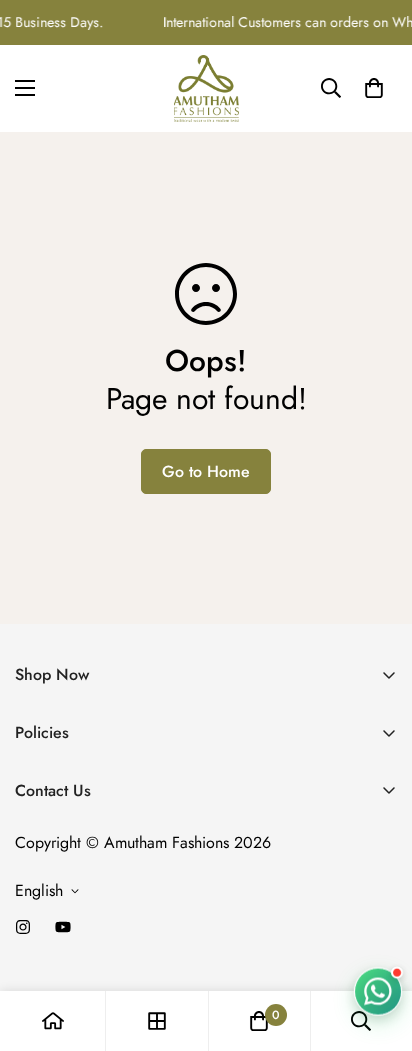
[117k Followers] (23, 927)
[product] (53, 1021)
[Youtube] (63, 927)
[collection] (157, 1021)
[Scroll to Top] (376, 945)
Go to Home (206, 471)
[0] (374, 88)
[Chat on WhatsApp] (378, 992)
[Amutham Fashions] (206, 88)
